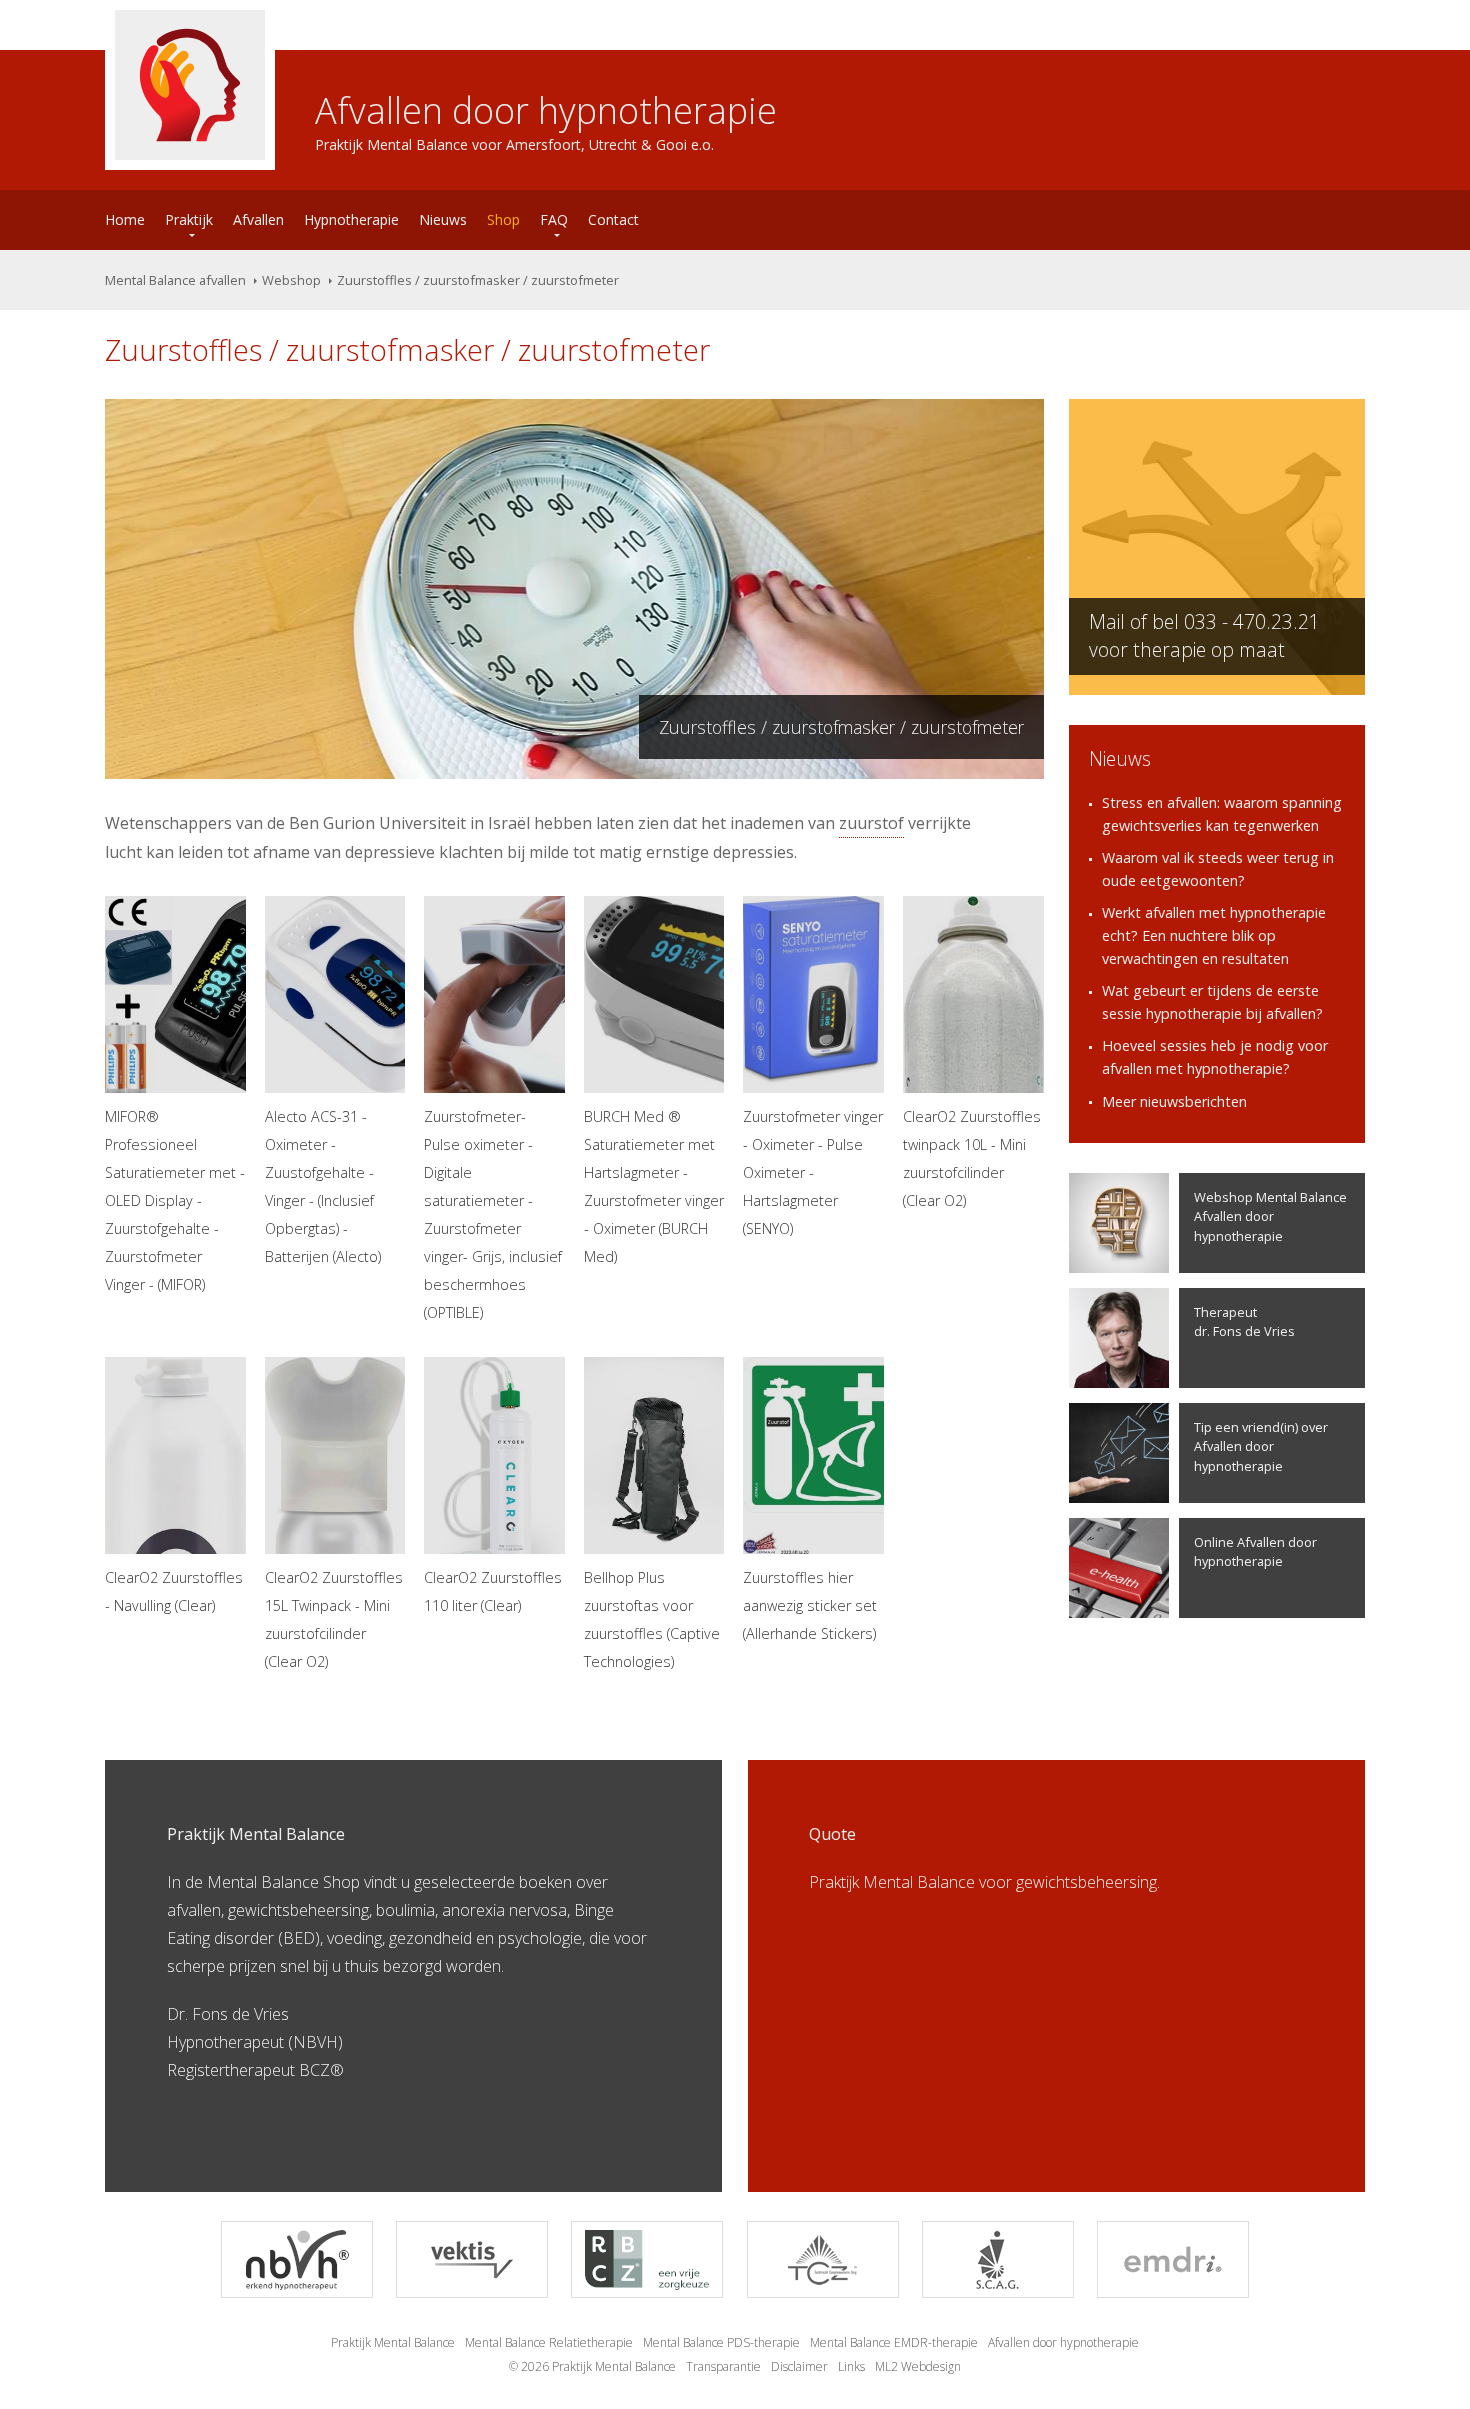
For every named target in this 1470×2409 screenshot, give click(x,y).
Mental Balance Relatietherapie (549, 2342)
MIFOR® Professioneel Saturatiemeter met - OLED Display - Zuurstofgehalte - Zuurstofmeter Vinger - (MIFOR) (175, 1200)
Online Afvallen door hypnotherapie (1255, 1551)
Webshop (291, 280)
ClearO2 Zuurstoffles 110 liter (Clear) (493, 1591)
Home (125, 219)
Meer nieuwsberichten (1174, 1101)
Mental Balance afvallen (175, 280)
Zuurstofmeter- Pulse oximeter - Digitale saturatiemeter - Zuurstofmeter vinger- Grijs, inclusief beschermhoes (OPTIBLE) (493, 1214)
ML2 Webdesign (918, 2366)
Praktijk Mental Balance (393, 2342)
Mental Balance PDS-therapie (721, 2342)
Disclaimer (799, 2366)
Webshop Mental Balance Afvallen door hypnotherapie (1270, 1216)
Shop (503, 219)
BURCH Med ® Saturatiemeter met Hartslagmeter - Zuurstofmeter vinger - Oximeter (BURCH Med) (654, 1186)
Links (851, 2366)
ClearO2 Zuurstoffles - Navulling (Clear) (174, 1591)
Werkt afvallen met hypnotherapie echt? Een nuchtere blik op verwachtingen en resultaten (1214, 935)
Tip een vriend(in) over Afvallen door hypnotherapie (1261, 1446)
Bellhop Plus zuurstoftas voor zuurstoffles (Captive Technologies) (652, 1619)
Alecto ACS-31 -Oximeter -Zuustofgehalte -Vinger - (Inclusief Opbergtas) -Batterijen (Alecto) (323, 1186)
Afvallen (258, 219)
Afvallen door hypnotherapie (1063, 2342)
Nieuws (443, 219)
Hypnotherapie (351, 219)
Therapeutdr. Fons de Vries (1244, 1321)
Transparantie (723, 2366)
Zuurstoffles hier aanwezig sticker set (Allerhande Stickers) (810, 1605)
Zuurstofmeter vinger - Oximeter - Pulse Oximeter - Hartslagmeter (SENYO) (813, 1172)
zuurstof (871, 823)
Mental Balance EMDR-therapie (894, 2342)
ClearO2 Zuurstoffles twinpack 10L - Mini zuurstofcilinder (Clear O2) (972, 1158)
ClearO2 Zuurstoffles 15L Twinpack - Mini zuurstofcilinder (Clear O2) (334, 1619)
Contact (613, 219)
